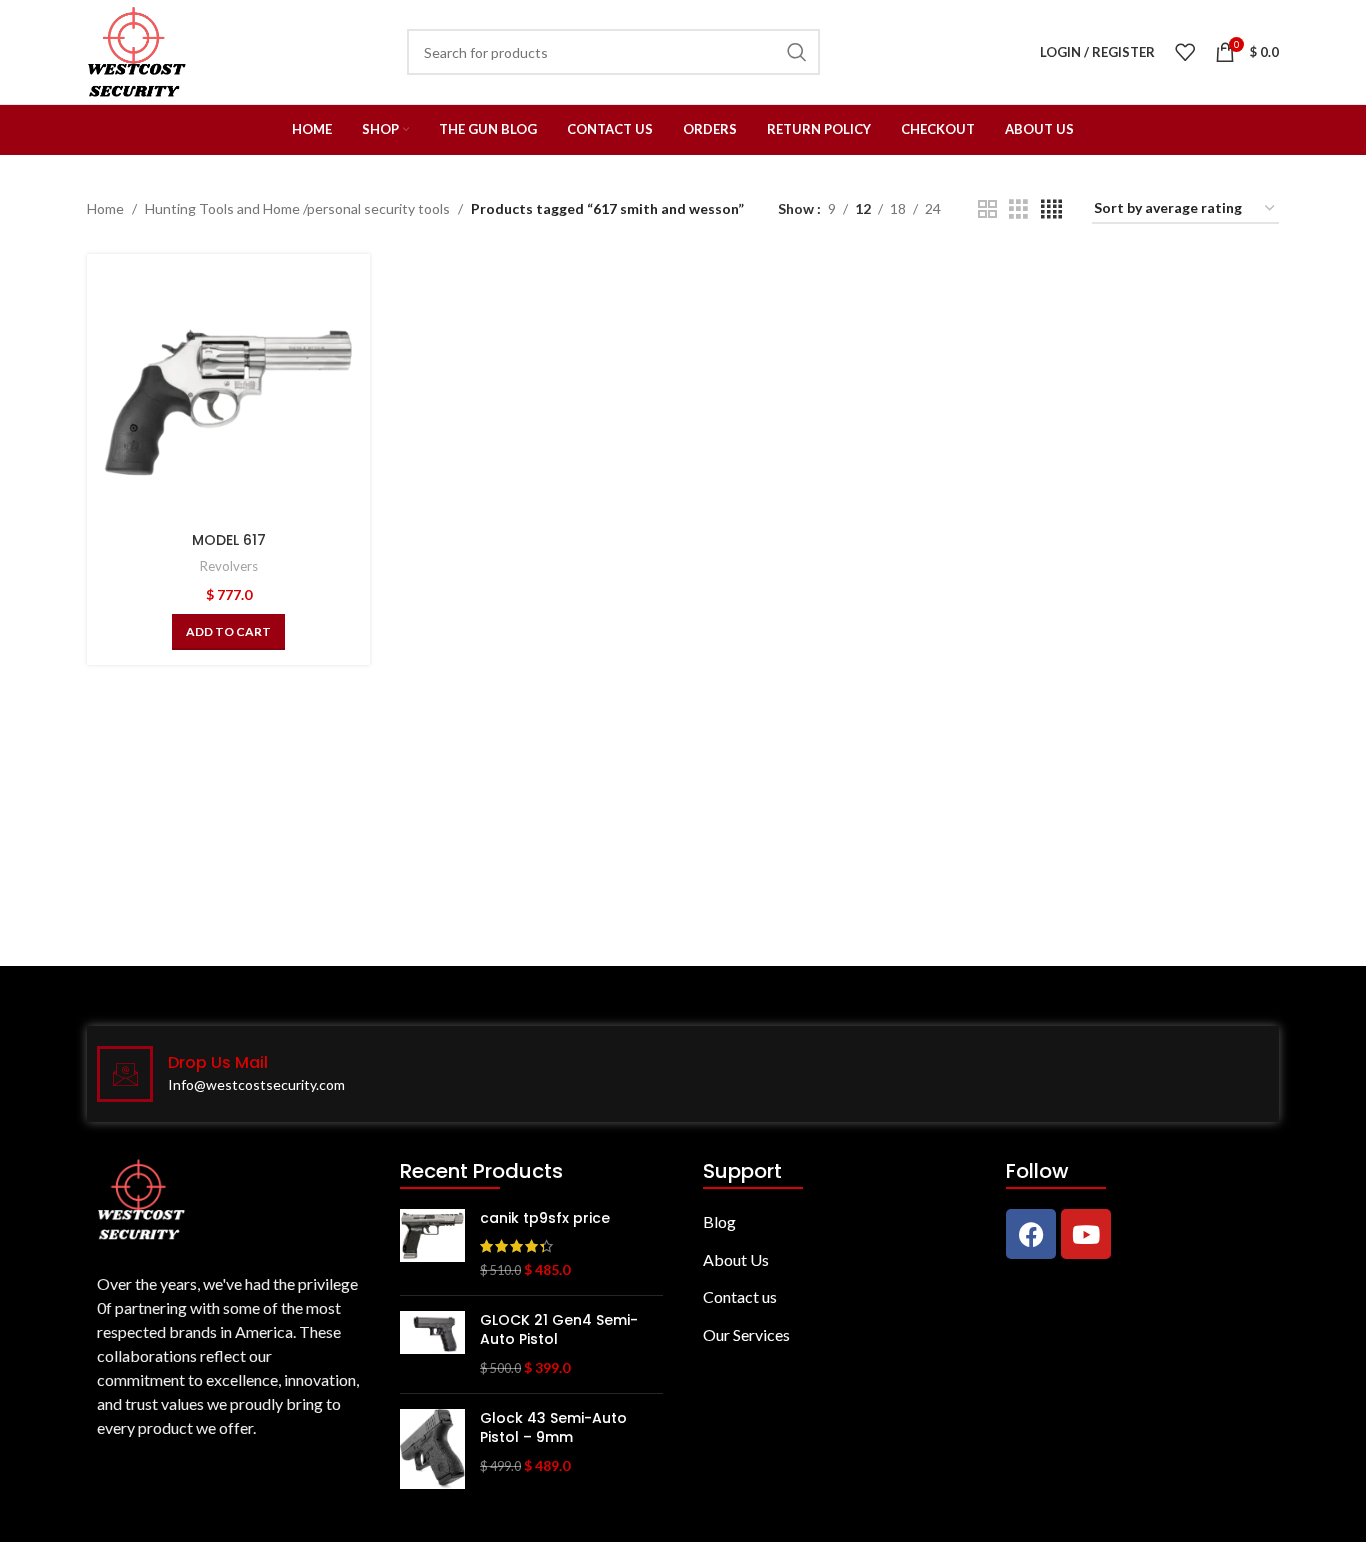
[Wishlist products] (1185, 52)
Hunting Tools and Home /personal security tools (297, 208)
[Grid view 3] (1018, 209)
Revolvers (229, 566)
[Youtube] (1086, 1234)
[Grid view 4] (1051, 209)
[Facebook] (1031, 1234)
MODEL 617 (229, 540)
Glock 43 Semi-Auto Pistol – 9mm (553, 1428)
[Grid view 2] (987, 209)
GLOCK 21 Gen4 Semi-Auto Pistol (559, 1330)
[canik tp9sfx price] (432, 1244)
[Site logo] (137, 50)
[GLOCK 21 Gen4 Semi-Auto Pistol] (432, 1344)
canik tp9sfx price (545, 1218)
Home (105, 208)
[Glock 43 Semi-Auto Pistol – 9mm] (432, 1449)
